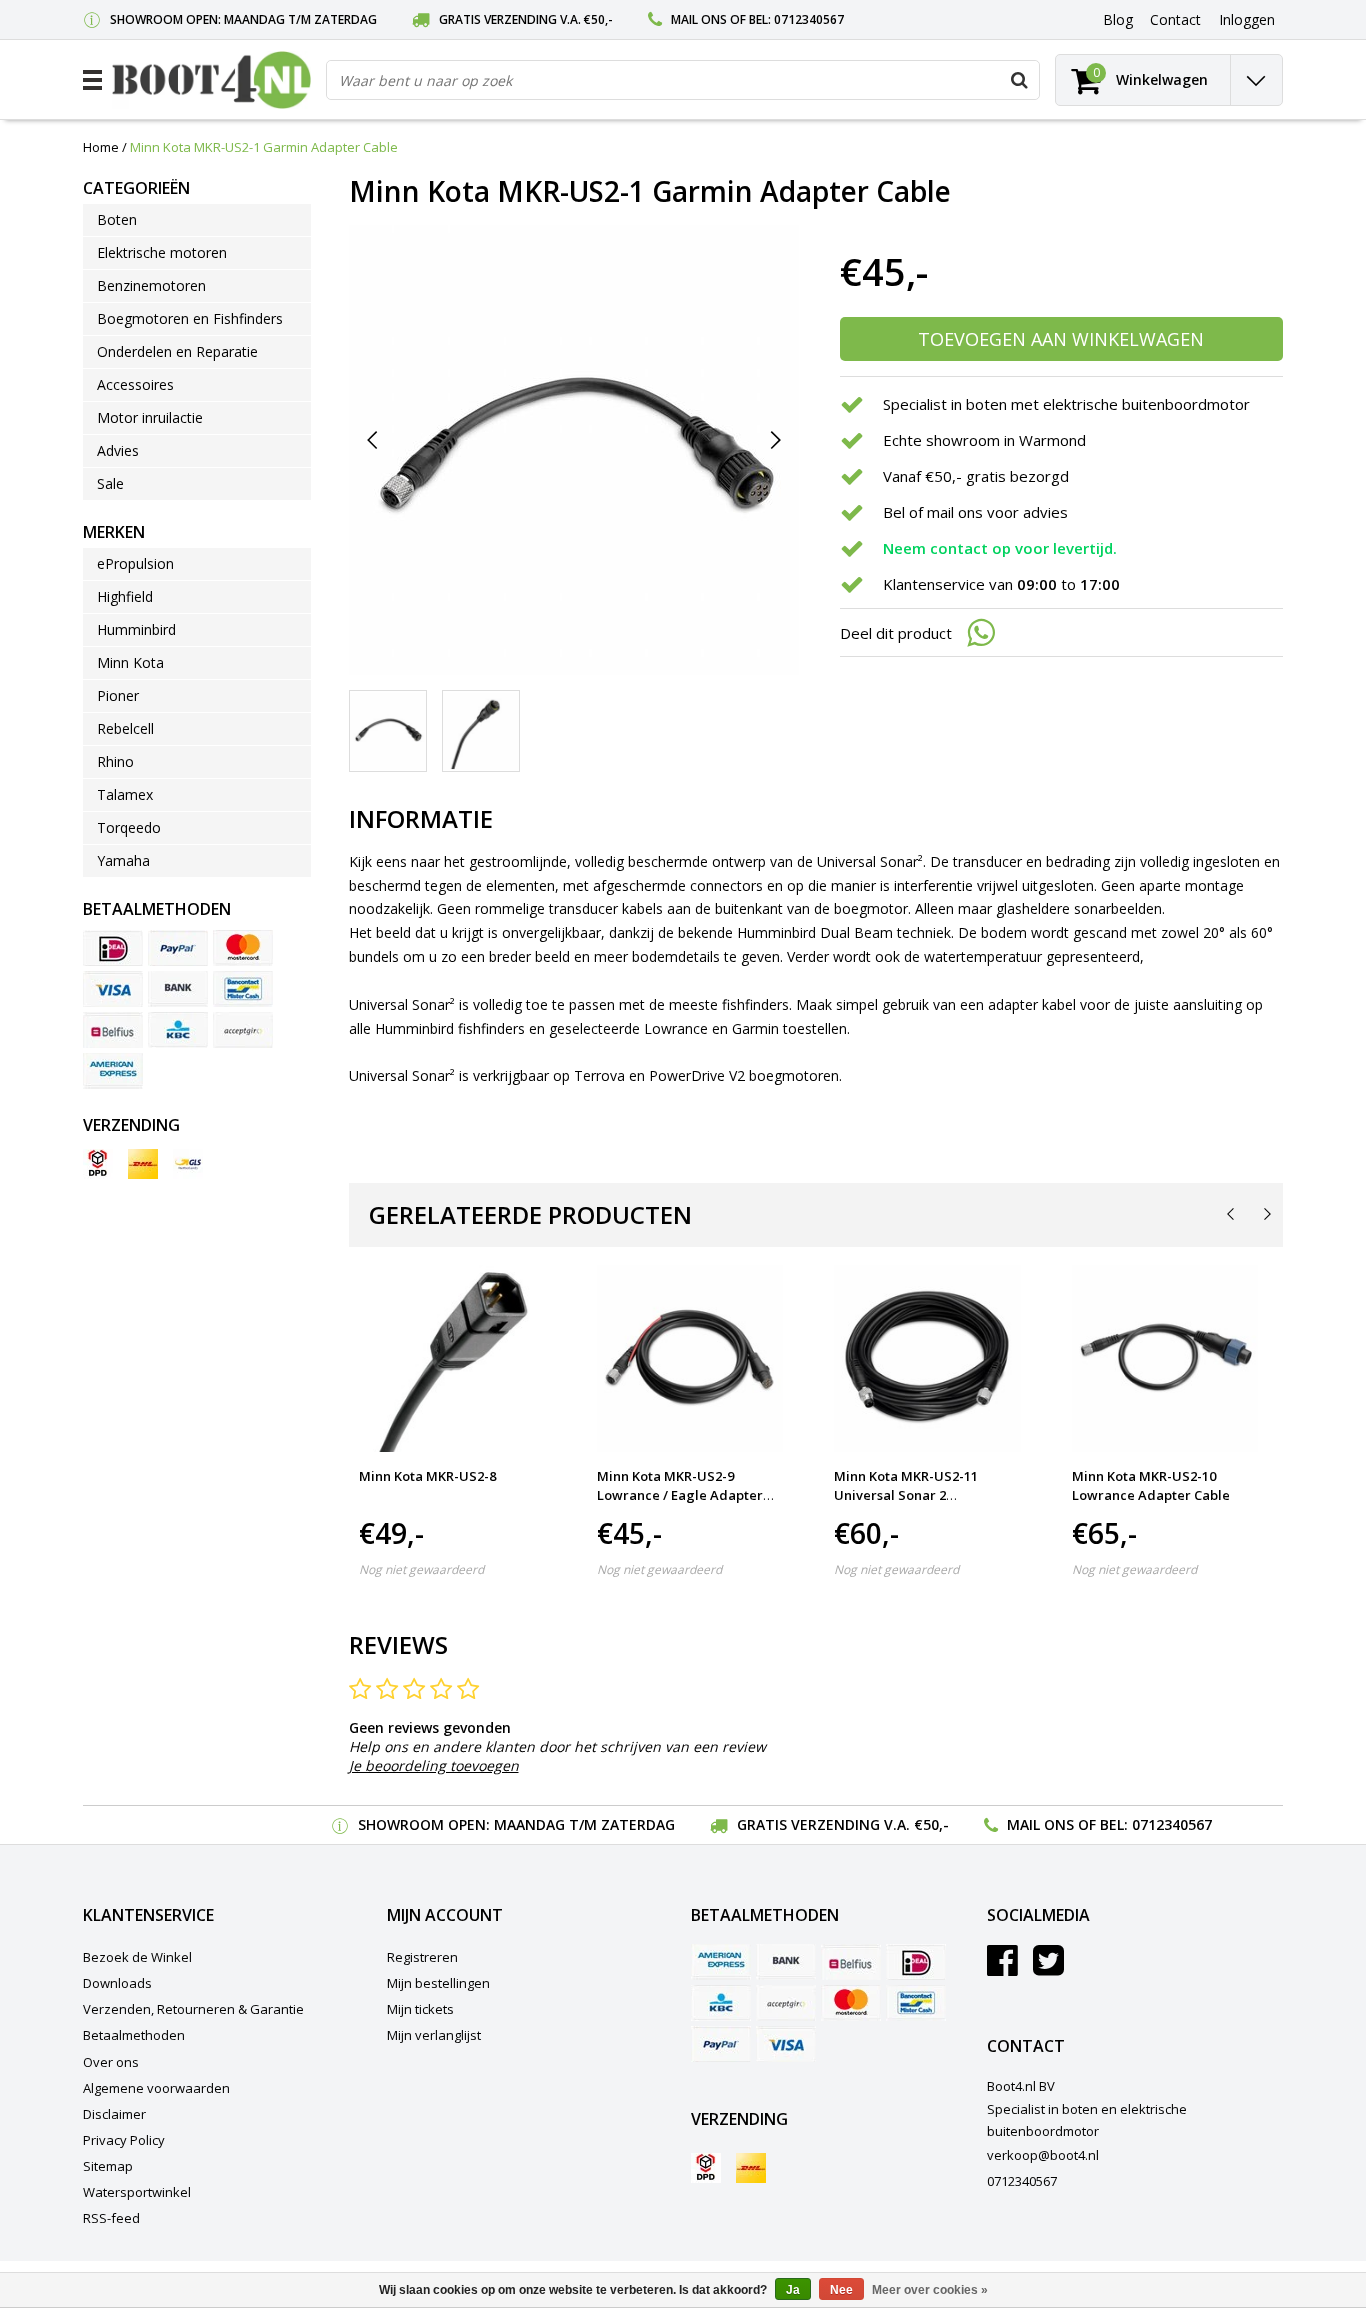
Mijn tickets (420, 2009)
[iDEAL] (113, 948)
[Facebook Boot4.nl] (1002, 1968)
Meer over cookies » (930, 2290)
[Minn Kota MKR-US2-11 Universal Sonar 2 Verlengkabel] (927, 1358)
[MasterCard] (243, 948)
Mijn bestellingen (438, 1983)
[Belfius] (113, 1030)
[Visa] (113, 989)
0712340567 (809, 19)
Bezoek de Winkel (137, 1957)
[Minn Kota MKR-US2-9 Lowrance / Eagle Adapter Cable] (690, 1358)
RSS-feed (111, 2218)
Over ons (111, 2062)
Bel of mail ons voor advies (975, 512)
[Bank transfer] (178, 989)
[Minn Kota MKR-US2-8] (452, 1358)
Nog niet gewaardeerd (421, 1569)
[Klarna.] (243, 1030)
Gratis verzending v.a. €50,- (526, 19)
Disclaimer (114, 2114)
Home (101, 147)
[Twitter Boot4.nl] (1048, 1968)
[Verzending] (98, 1164)
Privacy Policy (124, 2140)
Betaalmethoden (134, 2035)
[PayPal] (178, 948)
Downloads (117, 1983)
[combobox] (683, 80)
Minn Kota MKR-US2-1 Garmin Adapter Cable (264, 147)
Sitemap (108, 2166)
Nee (841, 2290)
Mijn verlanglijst (434, 2035)
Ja (793, 2290)
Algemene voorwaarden (156, 2088)
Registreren (422, 1957)
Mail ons (699, 19)
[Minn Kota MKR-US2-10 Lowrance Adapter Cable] (1165, 1358)
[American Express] (113, 1071)
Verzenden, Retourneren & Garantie (193, 2009)
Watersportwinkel (137, 2192)
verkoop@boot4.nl (1043, 2155)
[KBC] (178, 1030)
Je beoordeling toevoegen (434, 1765)
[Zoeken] (1019, 80)
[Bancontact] (243, 989)
